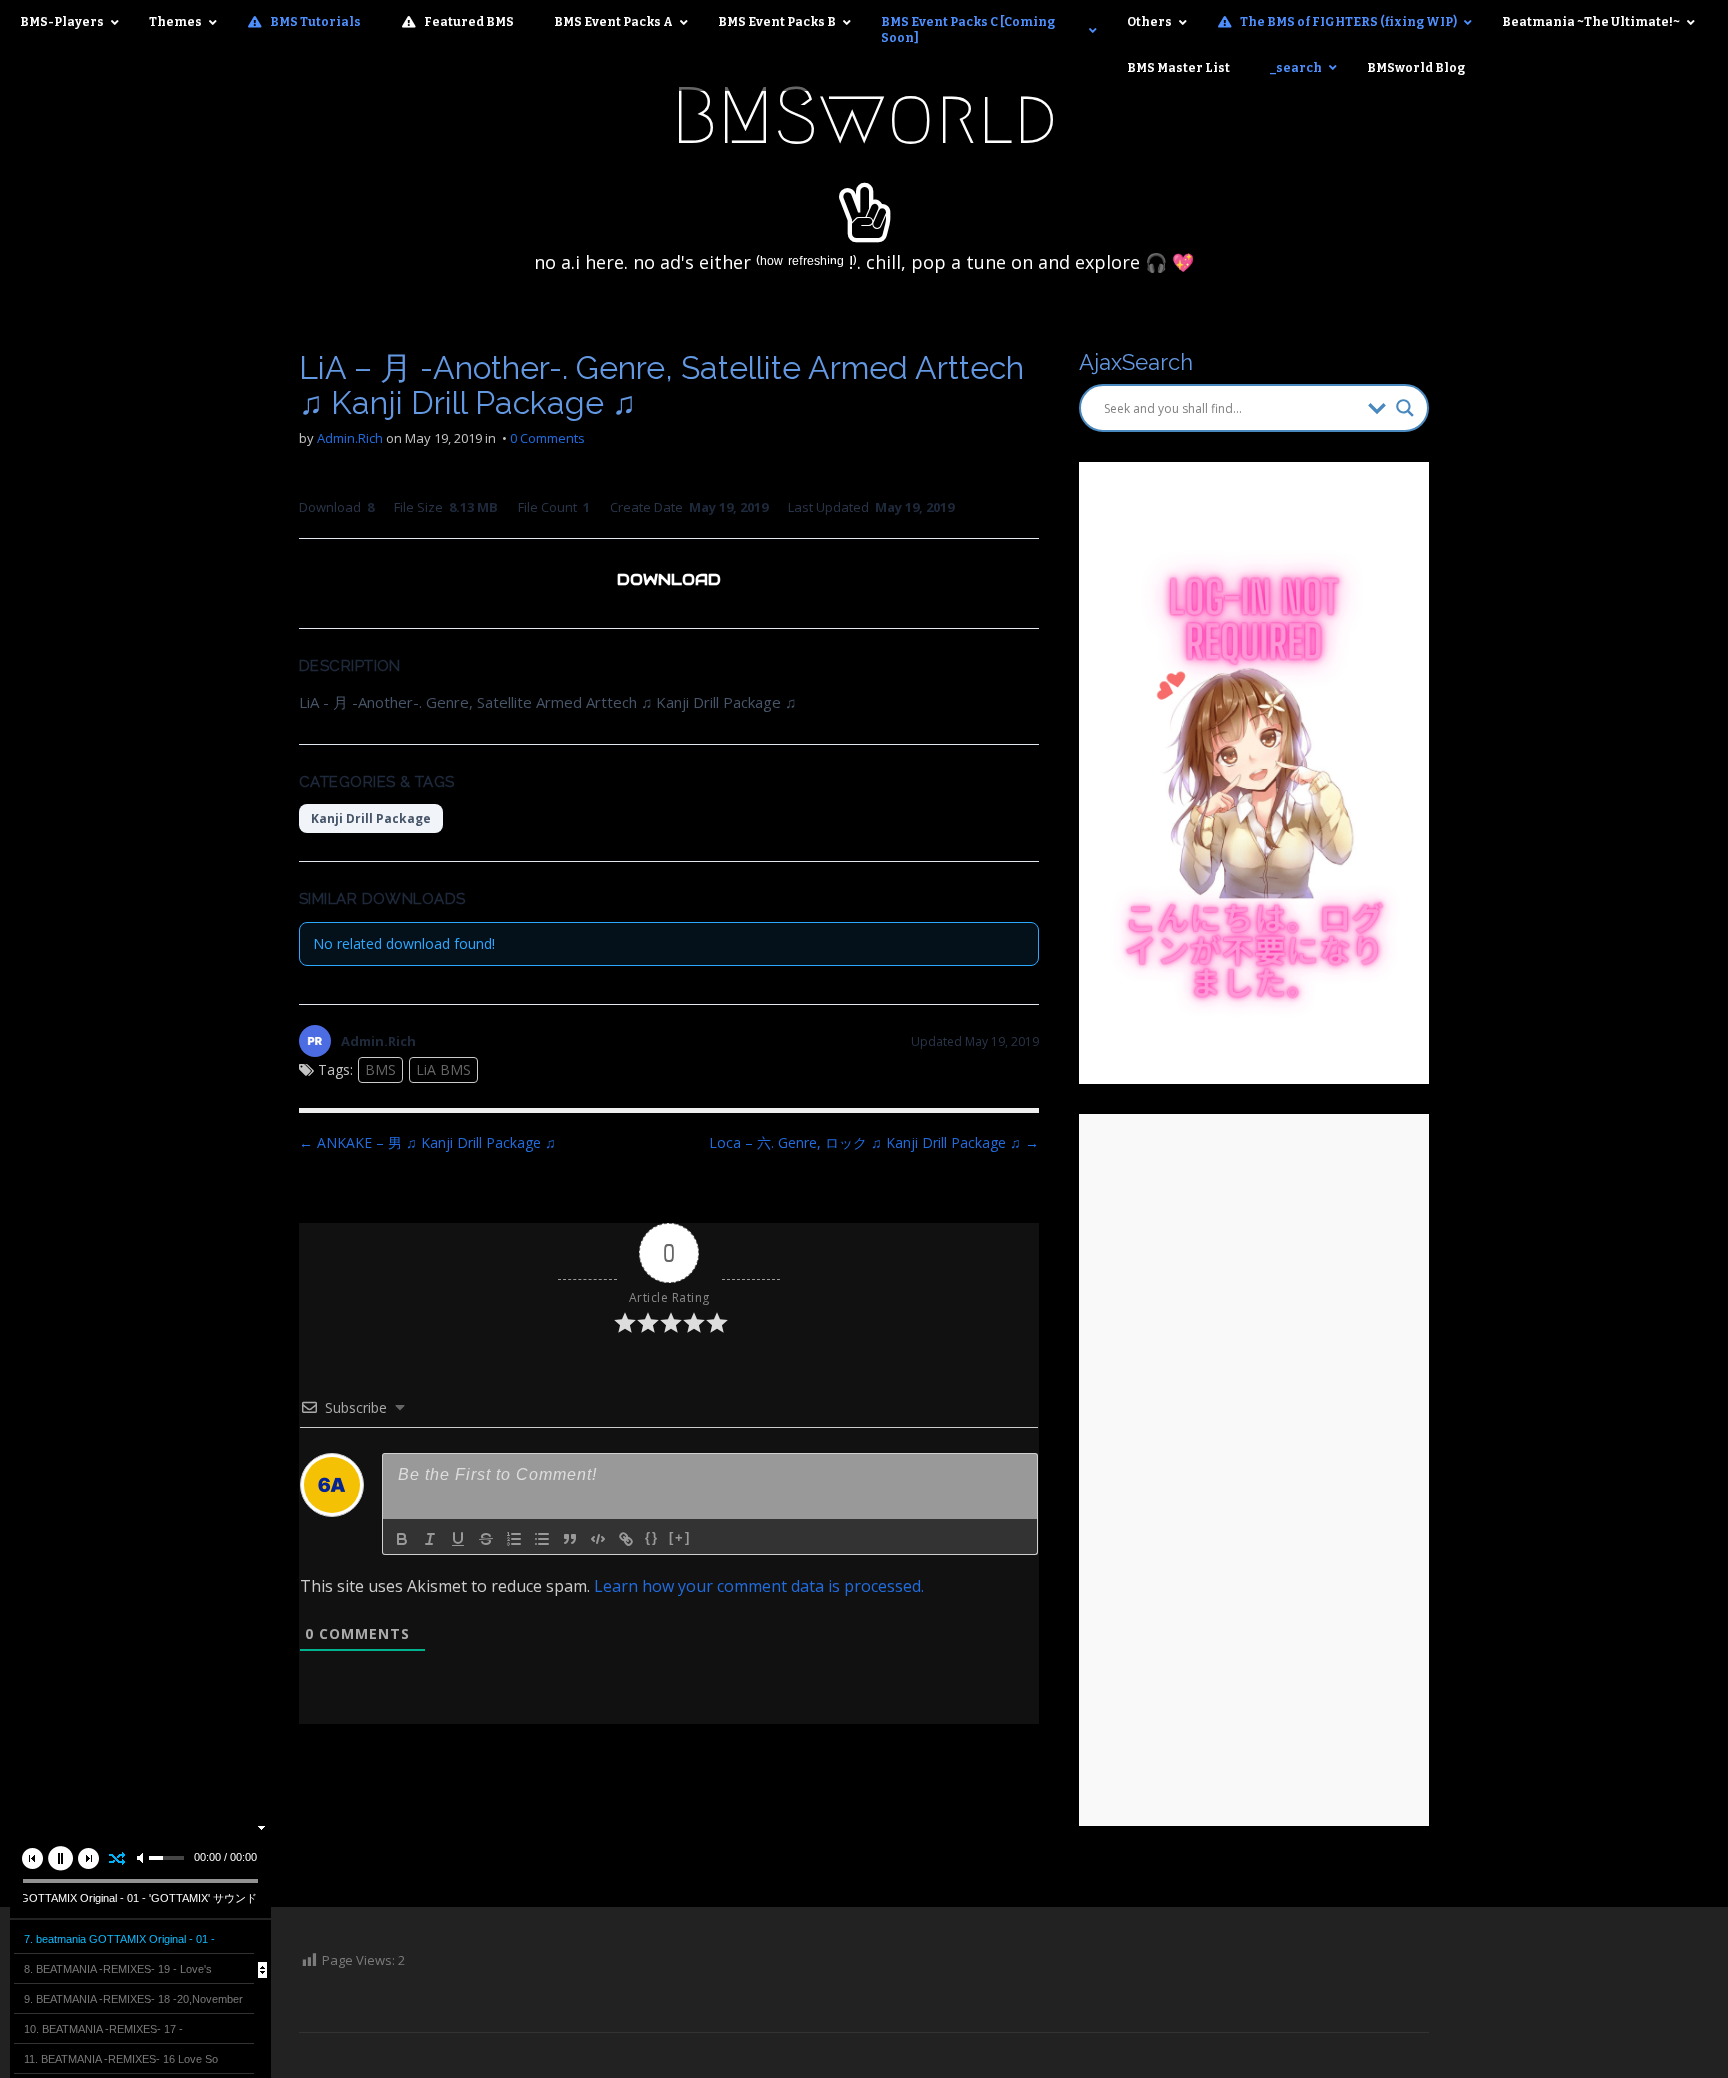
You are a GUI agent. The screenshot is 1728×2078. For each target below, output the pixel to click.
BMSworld (864, 116)
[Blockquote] (570, 1539)
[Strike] (486, 1539)
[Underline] (458, 1539)
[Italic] (430, 1539)
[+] (680, 1537)
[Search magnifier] (1405, 408)
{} (652, 1537)
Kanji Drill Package (371, 818)
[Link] (626, 1539)
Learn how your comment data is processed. (759, 1586)
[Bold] (402, 1539)
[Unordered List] (542, 1539)
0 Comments (547, 438)
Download (669, 579)
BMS (380, 1069)
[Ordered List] (514, 1539)
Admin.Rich (350, 438)
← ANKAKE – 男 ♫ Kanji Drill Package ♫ (427, 1142)
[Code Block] (598, 1539)
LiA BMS (443, 1069)
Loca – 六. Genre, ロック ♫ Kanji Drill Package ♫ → (874, 1142)
